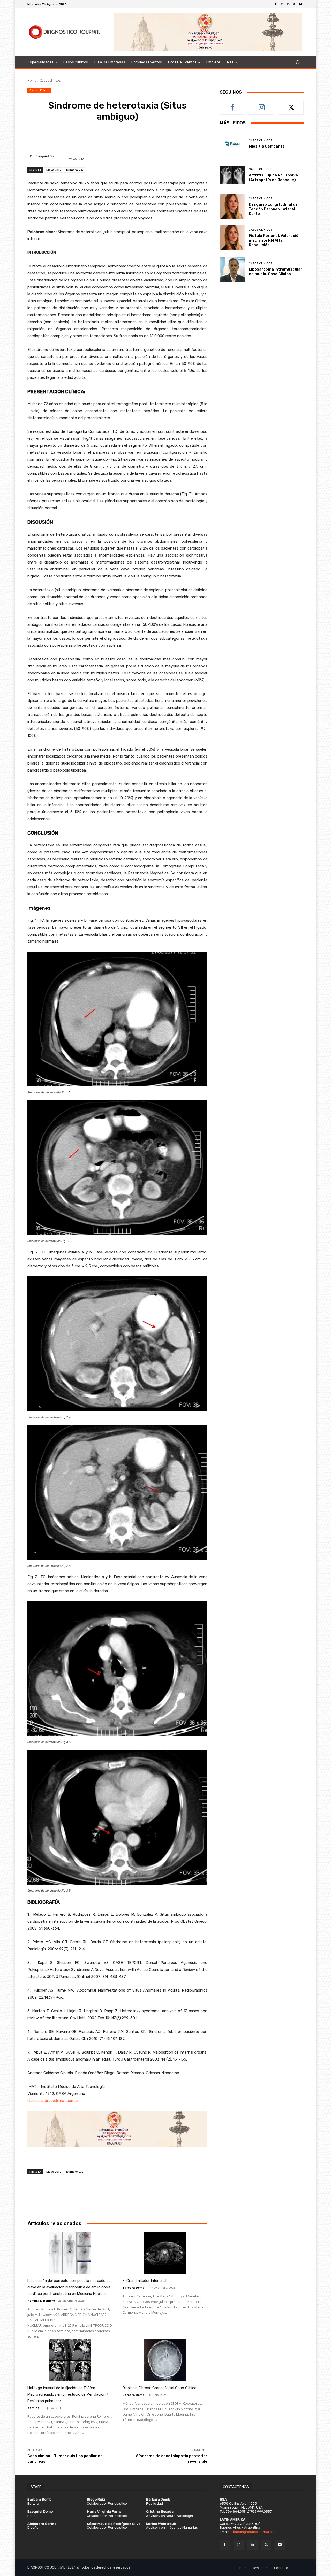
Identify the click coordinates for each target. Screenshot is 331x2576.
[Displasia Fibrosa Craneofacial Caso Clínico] (165, 2360)
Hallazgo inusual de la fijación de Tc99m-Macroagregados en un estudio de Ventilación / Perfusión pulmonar (68, 2394)
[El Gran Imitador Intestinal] (165, 2253)
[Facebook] (276, 4)
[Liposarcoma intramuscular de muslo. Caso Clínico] (232, 269)
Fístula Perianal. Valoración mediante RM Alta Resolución (275, 240)
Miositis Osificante (267, 146)
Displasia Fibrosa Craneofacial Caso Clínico (160, 2388)
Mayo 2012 (54, 170)
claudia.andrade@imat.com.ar (53, 2101)
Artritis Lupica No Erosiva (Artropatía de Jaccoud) (273, 178)
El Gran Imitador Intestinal (144, 2281)
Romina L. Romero (41, 2300)
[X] (294, 4)
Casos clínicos (50, 80)
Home (32, 80)
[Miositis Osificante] (232, 144)
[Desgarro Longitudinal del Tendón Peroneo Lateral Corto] (232, 207)
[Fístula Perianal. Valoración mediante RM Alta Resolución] (232, 238)
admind (33, 2408)
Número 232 (75, 170)
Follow (262, 105)
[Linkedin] (288, 4)
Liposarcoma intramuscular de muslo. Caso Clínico (276, 272)
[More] (188, 137)
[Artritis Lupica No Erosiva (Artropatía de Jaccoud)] (232, 175)
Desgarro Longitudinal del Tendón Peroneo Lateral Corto (274, 209)
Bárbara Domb (133, 2288)
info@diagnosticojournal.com (253, 2532)
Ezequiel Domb (47, 156)
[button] (298, 62)
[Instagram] (282, 4)
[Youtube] (300, 4)
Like (233, 105)
